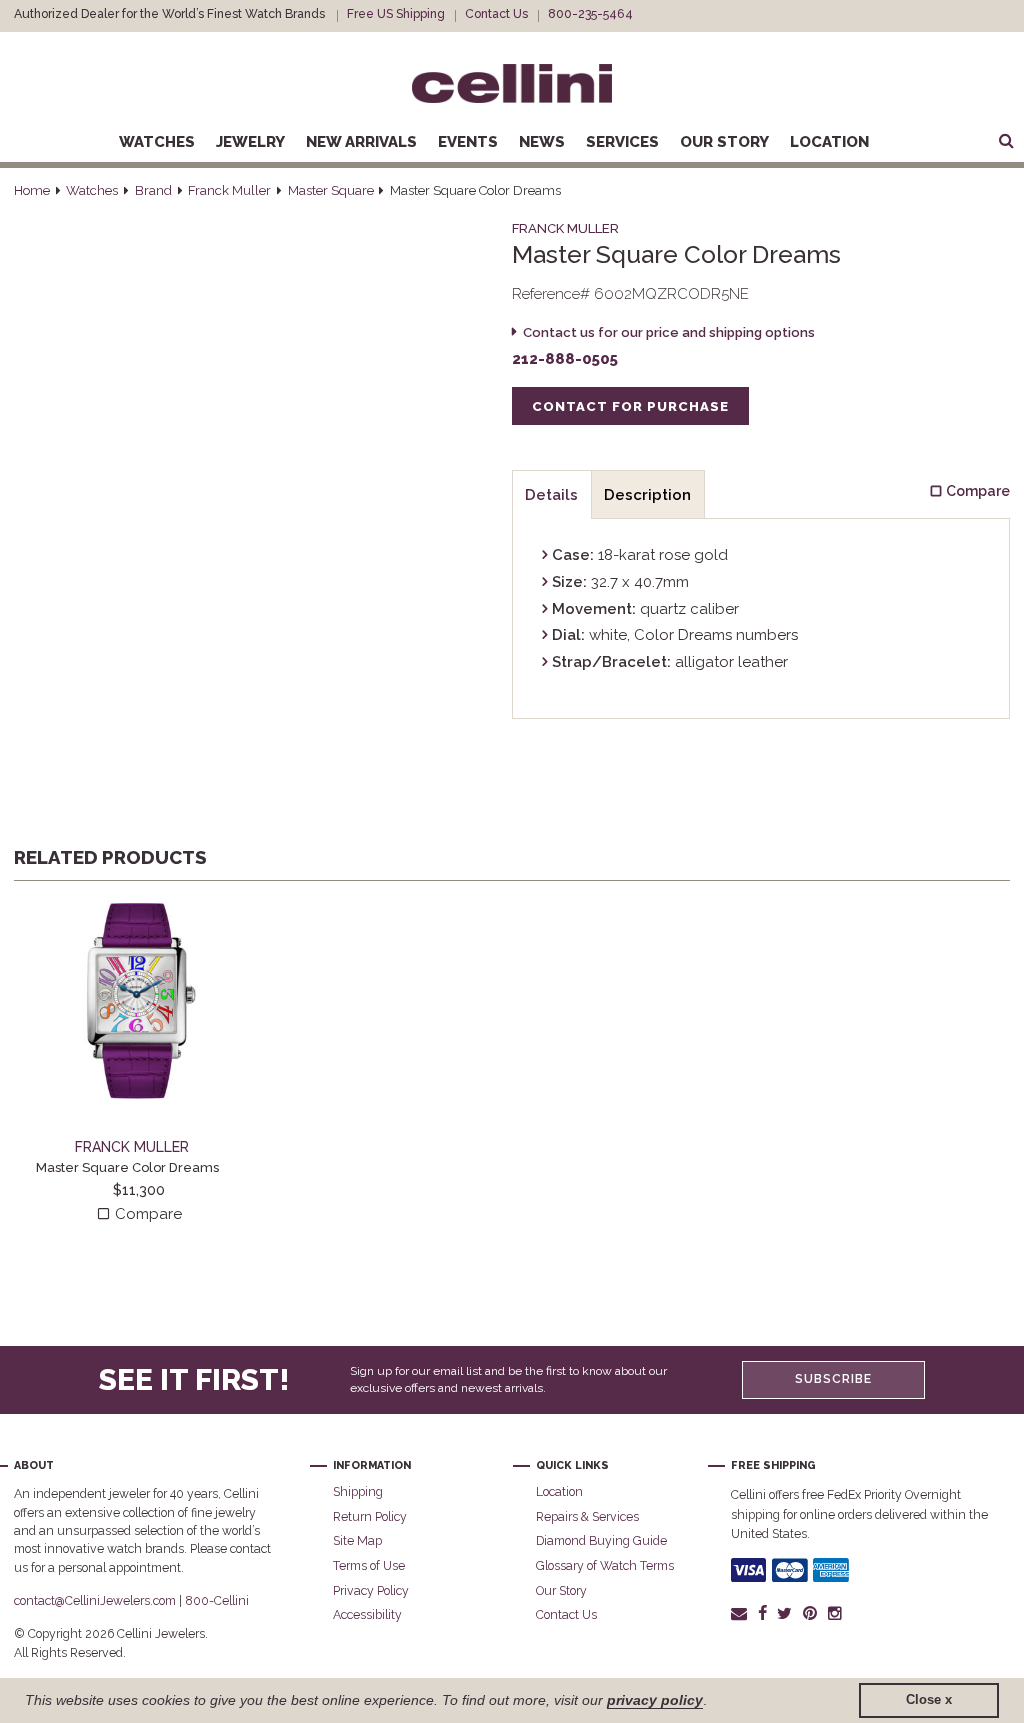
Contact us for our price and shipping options (669, 332)
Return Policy (370, 1516)
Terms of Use (369, 1565)
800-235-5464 (590, 14)
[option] (138, 1063)
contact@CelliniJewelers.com (95, 1600)
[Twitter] (785, 1613)
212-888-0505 (565, 359)
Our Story (724, 142)
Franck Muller (229, 190)
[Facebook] (762, 1613)
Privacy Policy (371, 1590)
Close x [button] (929, 1700)
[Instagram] (835, 1613)
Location (829, 142)
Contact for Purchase (630, 406)
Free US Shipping (396, 14)
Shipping (358, 1491)
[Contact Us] (741, 1613)
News (542, 142)
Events (468, 142)
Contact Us (496, 14)
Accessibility (367, 1614)
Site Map (357, 1540)
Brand (153, 190)
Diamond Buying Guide (601, 1540)
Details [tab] (551, 495)
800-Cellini (217, 1600)
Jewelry (250, 142)
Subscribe (833, 1379)
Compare (146, 1214)
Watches (157, 142)
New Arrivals (361, 142)
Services (622, 142)
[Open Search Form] (1006, 142)
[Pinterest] (810, 1613)
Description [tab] (647, 495)
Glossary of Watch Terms (605, 1565)
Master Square (331, 190)
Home (32, 190)
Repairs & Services (587, 1516)
